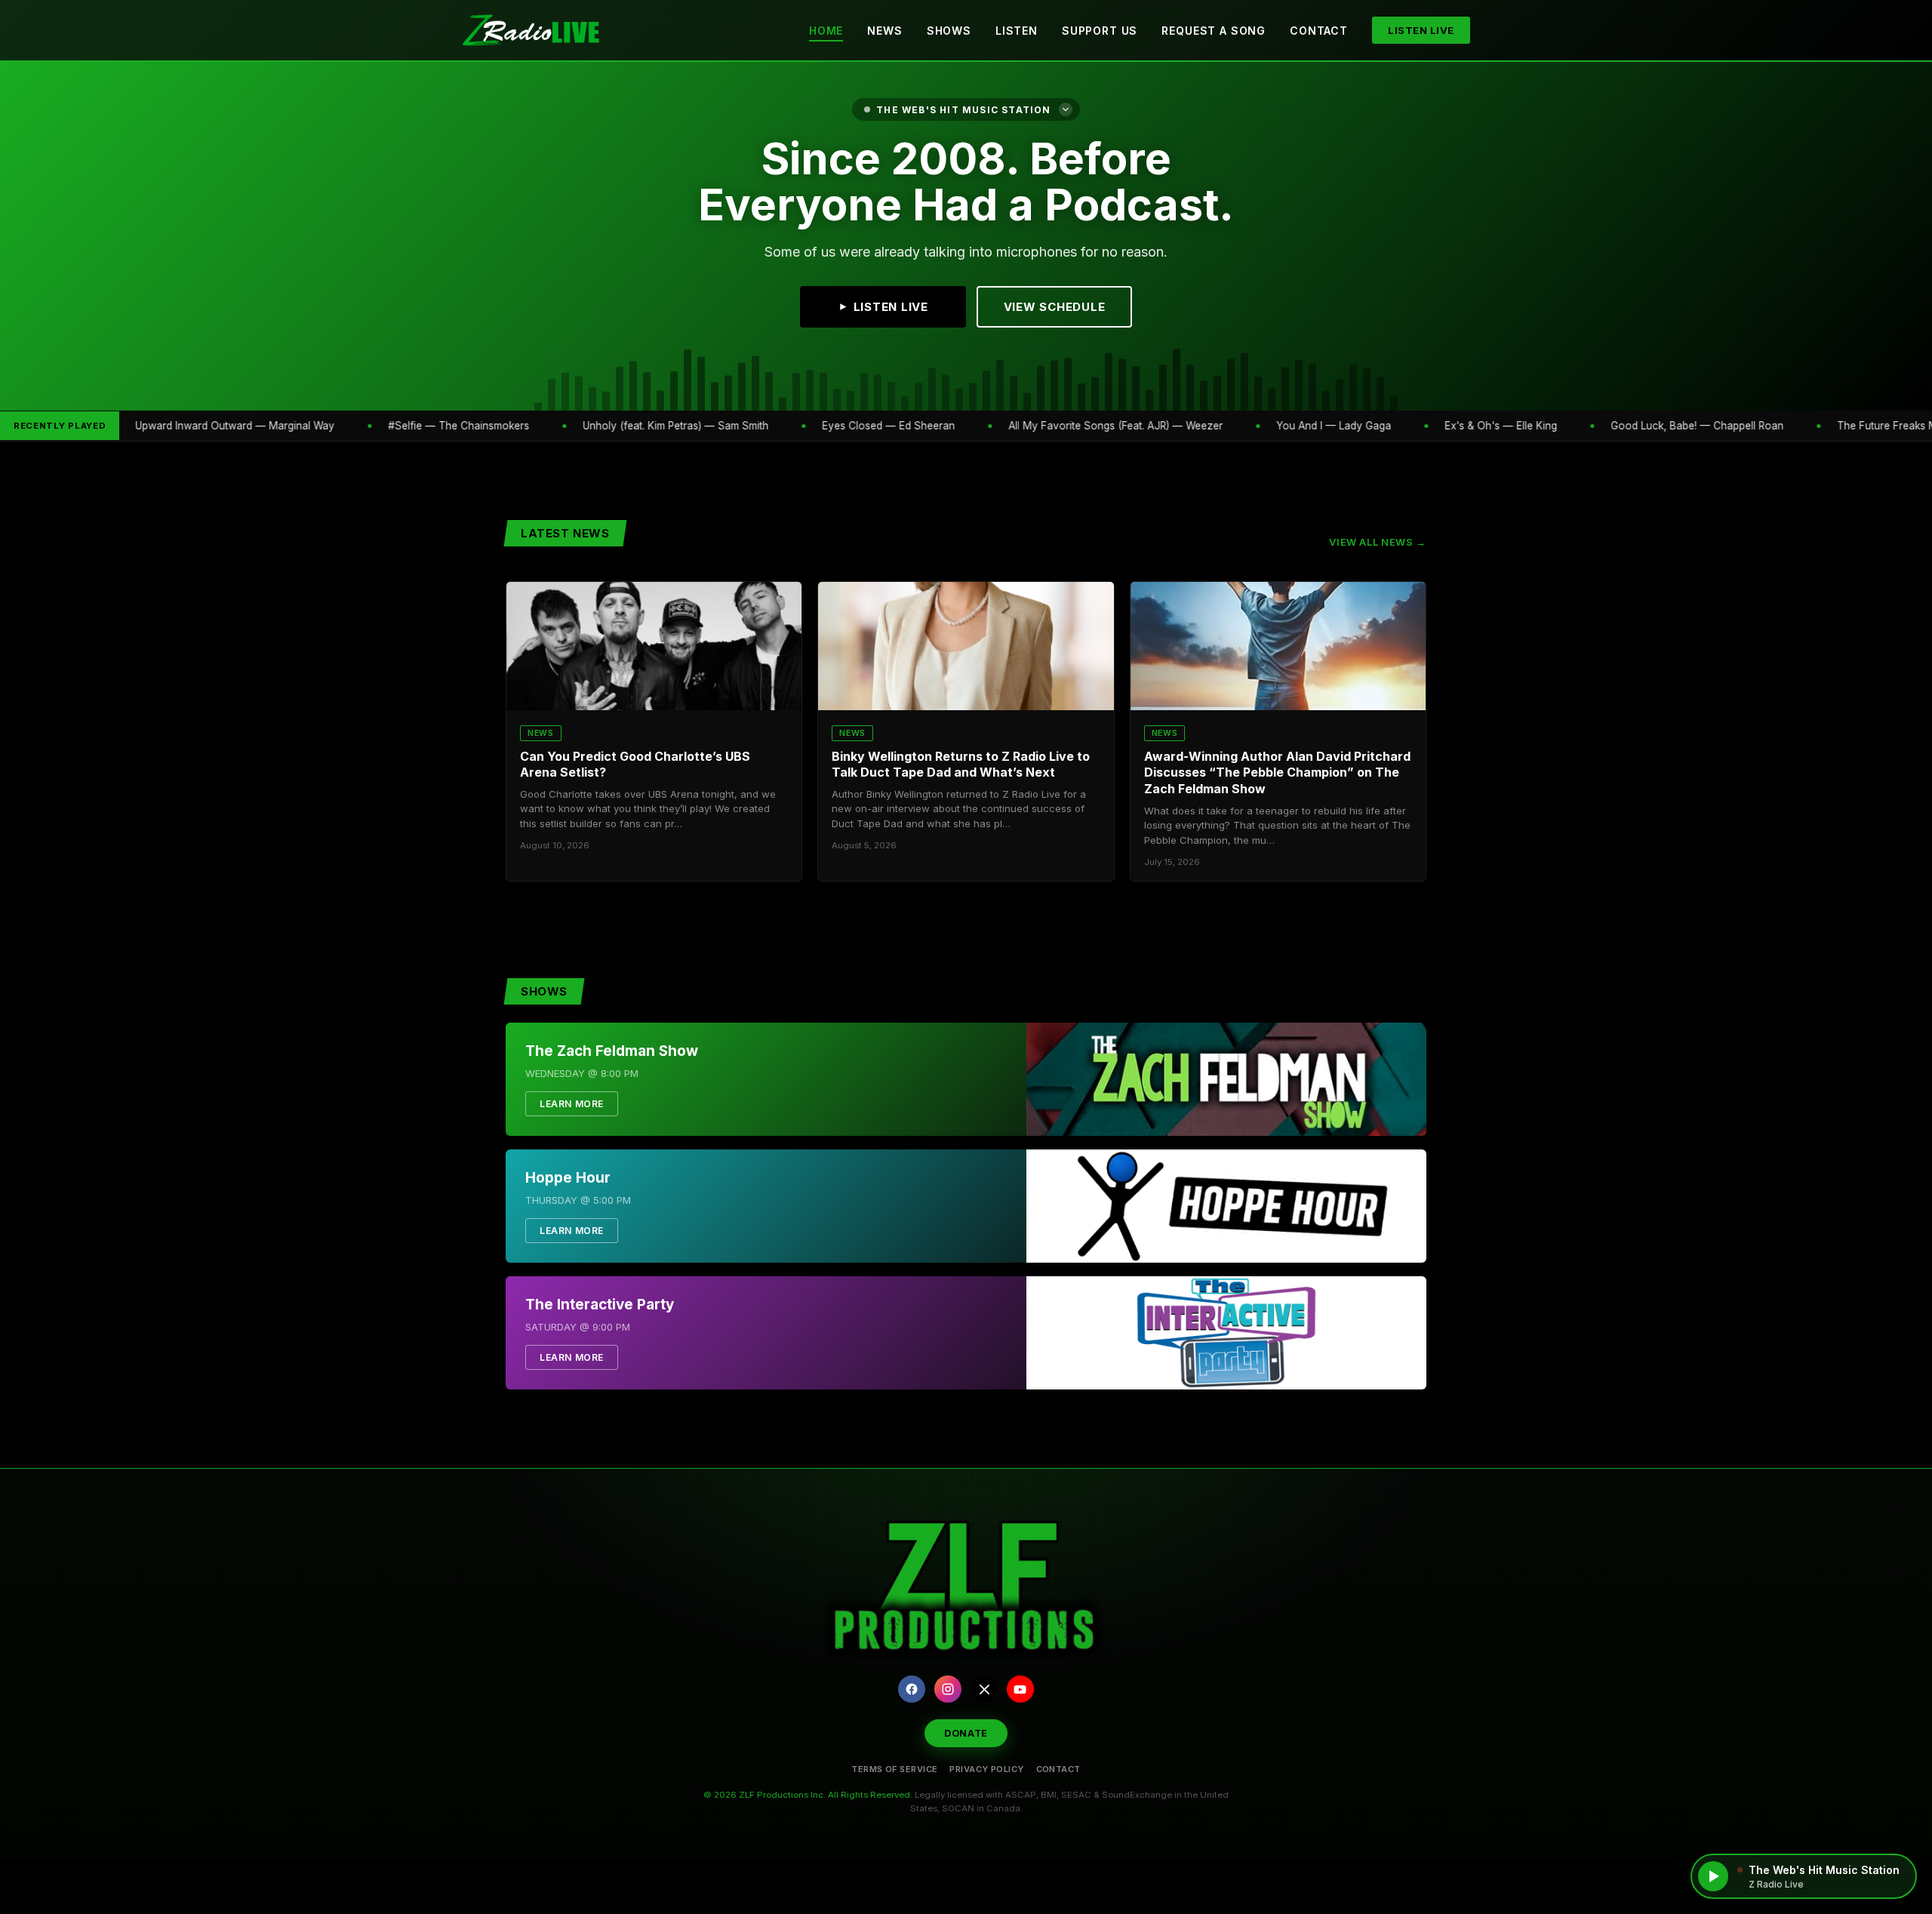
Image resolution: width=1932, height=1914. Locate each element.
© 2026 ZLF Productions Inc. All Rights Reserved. (808, 1795)
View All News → (1378, 542)
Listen (1017, 31)
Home (826, 31)
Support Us (1100, 31)
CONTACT (1058, 1769)
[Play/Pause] (1713, 1876)
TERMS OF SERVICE (894, 1769)
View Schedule (1055, 307)
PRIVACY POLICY (986, 1769)
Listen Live (1421, 30)
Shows (949, 31)
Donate (966, 1733)
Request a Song (1214, 31)
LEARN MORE (572, 1104)
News (884, 31)
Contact (1319, 31)
